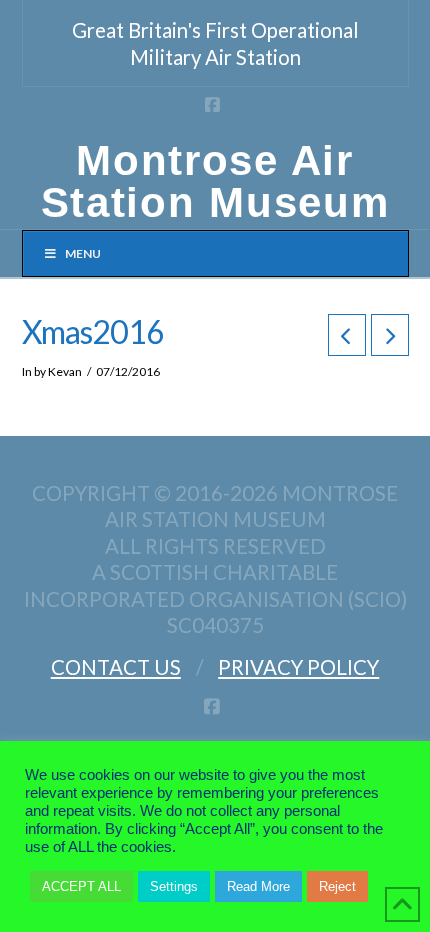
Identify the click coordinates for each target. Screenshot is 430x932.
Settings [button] (174, 886)
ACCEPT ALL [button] (81, 886)
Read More (258, 886)
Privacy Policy (298, 667)
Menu (83, 253)
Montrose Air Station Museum (215, 182)
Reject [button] (337, 886)
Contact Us (116, 667)
